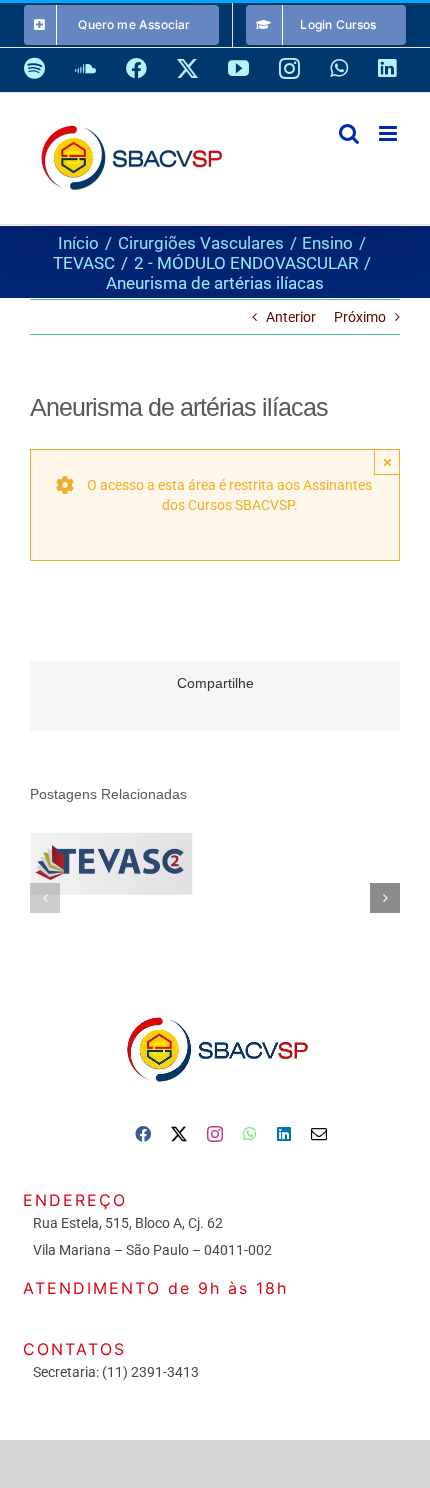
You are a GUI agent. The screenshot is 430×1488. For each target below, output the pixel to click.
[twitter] (179, 1134)
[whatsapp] (250, 1134)
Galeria (139, 863)
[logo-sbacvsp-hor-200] (216, 1012)
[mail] (319, 1134)
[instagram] (215, 1134)
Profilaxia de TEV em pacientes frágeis (83, 863)
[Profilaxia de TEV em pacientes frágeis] (111, 863)
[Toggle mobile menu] (389, 133)
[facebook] (143, 1134)
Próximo (360, 317)
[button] (45, 898)
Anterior (291, 317)
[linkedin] (284, 1134)
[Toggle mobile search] (349, 133)
